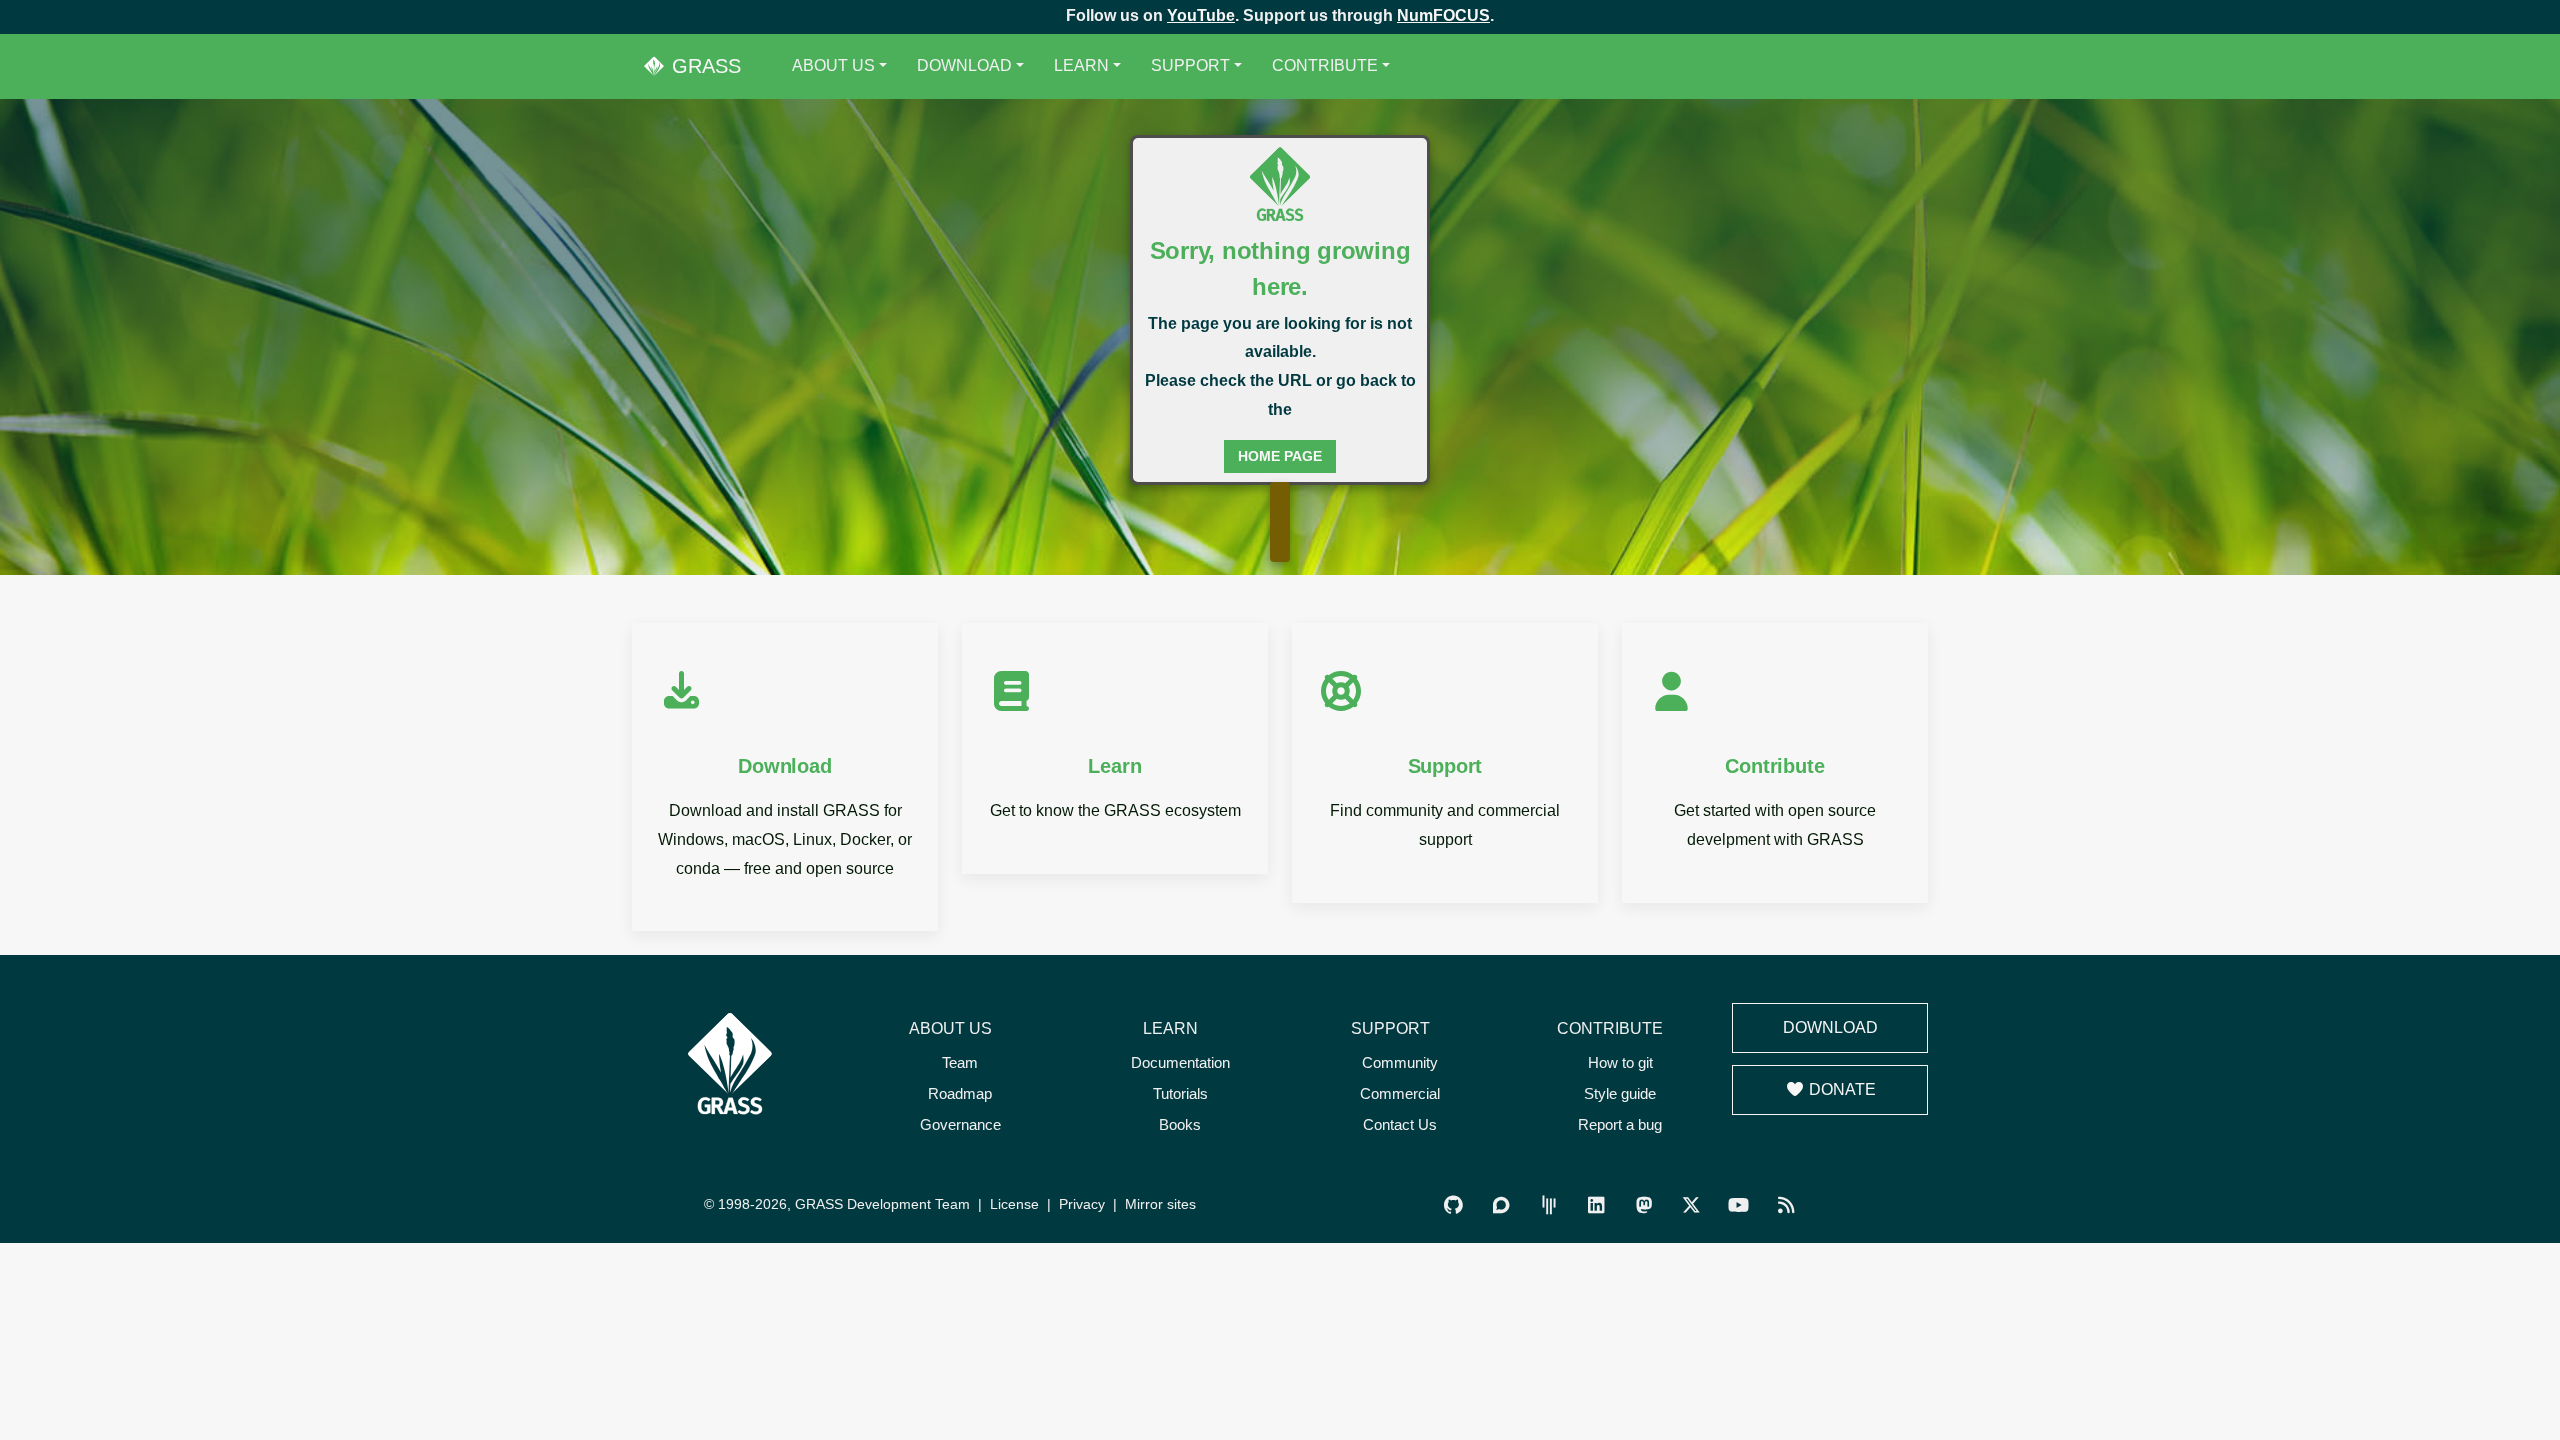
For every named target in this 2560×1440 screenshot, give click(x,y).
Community (1400, 1062)
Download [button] (964, 65)
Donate (1840, 1089)
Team (960, 1062)
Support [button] (1190, 65)
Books (1180, 1124)
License (1014, 1204)
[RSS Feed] (1785, 1205)
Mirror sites (1160, 1204)
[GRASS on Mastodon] (1643, 1205)
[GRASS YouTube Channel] (1738, 1205)
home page (1280, 456)
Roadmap (960, 1093)
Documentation (1180, 1062)
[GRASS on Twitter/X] (1690, 1205)
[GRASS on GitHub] (1453, 1205)
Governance (960, 1124)
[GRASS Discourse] (1501, 1205)
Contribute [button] (1325, 65)
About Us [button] (833, 65)
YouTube (1201, 15)
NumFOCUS (1443, 15)
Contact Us (1400, 1124)
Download (1830, 1027)
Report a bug (1620, 1124)
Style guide (1620, 1093)
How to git (1620, 1062)
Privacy (1082, 1204)
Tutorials (1180, 1093)
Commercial (1400, 1093)
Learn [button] (1081, 65)
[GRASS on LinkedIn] (1596, 1205)
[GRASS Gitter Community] (1548, 1205)
